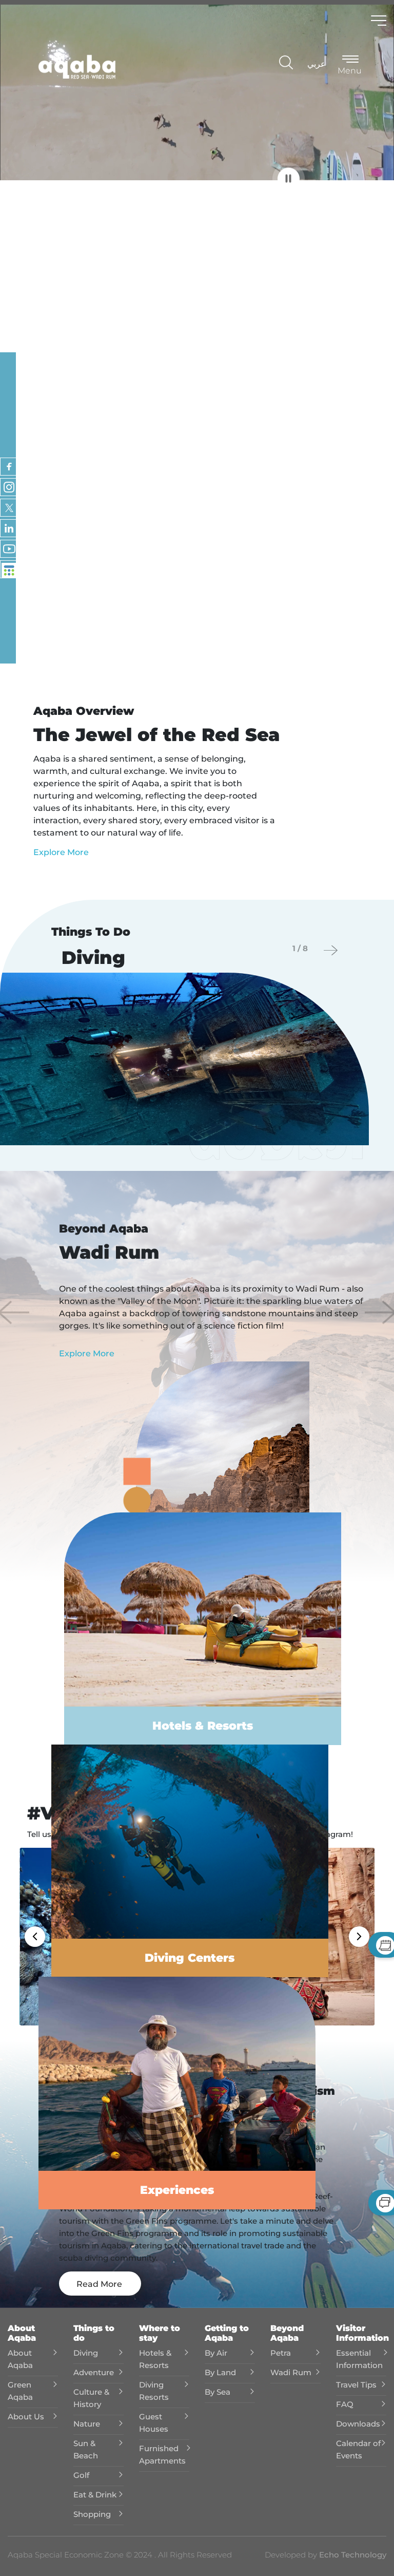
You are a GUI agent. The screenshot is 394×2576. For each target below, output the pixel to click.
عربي (317, 64)
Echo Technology (352, 2555)
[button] (14, 1312)
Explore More (61, 852)
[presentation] (331, 950)
